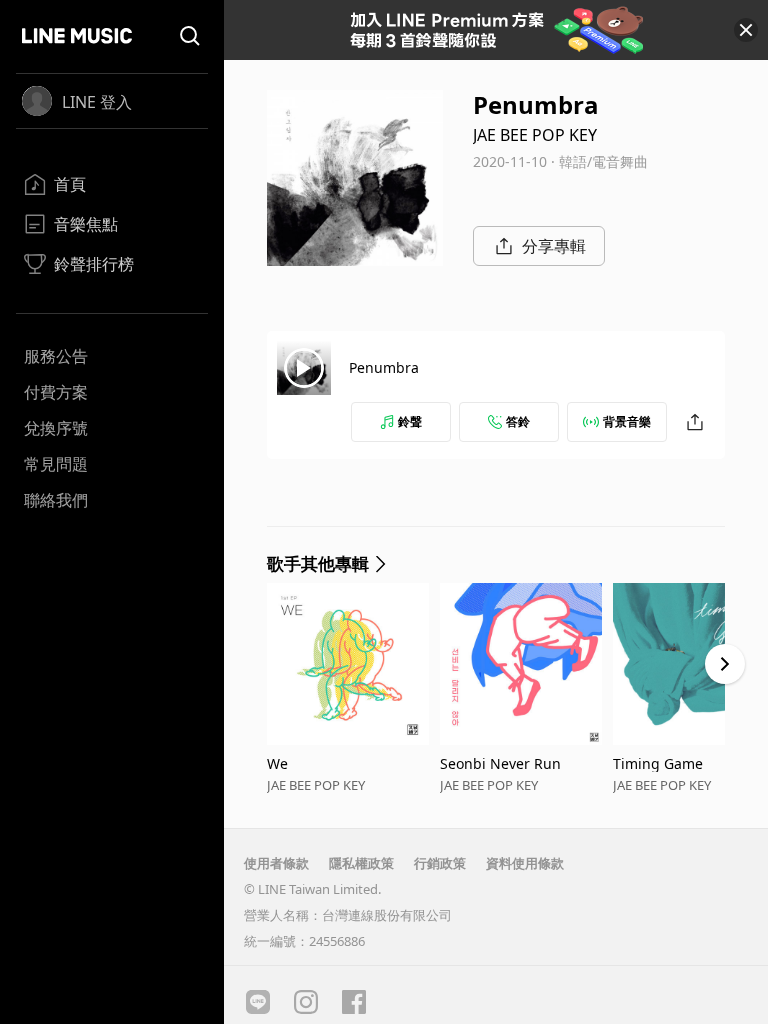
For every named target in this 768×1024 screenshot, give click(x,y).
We (277, 763)
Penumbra (384, 367)
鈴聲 (410, 421)
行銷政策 (440, 863)
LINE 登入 (97, 102)
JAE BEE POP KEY (535, 135)
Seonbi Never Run (500, 763)
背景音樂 (627, 421)
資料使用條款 (525, 863)
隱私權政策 (361, 863)
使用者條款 (276, 863)
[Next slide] (725, 664)
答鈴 (518, 421)
